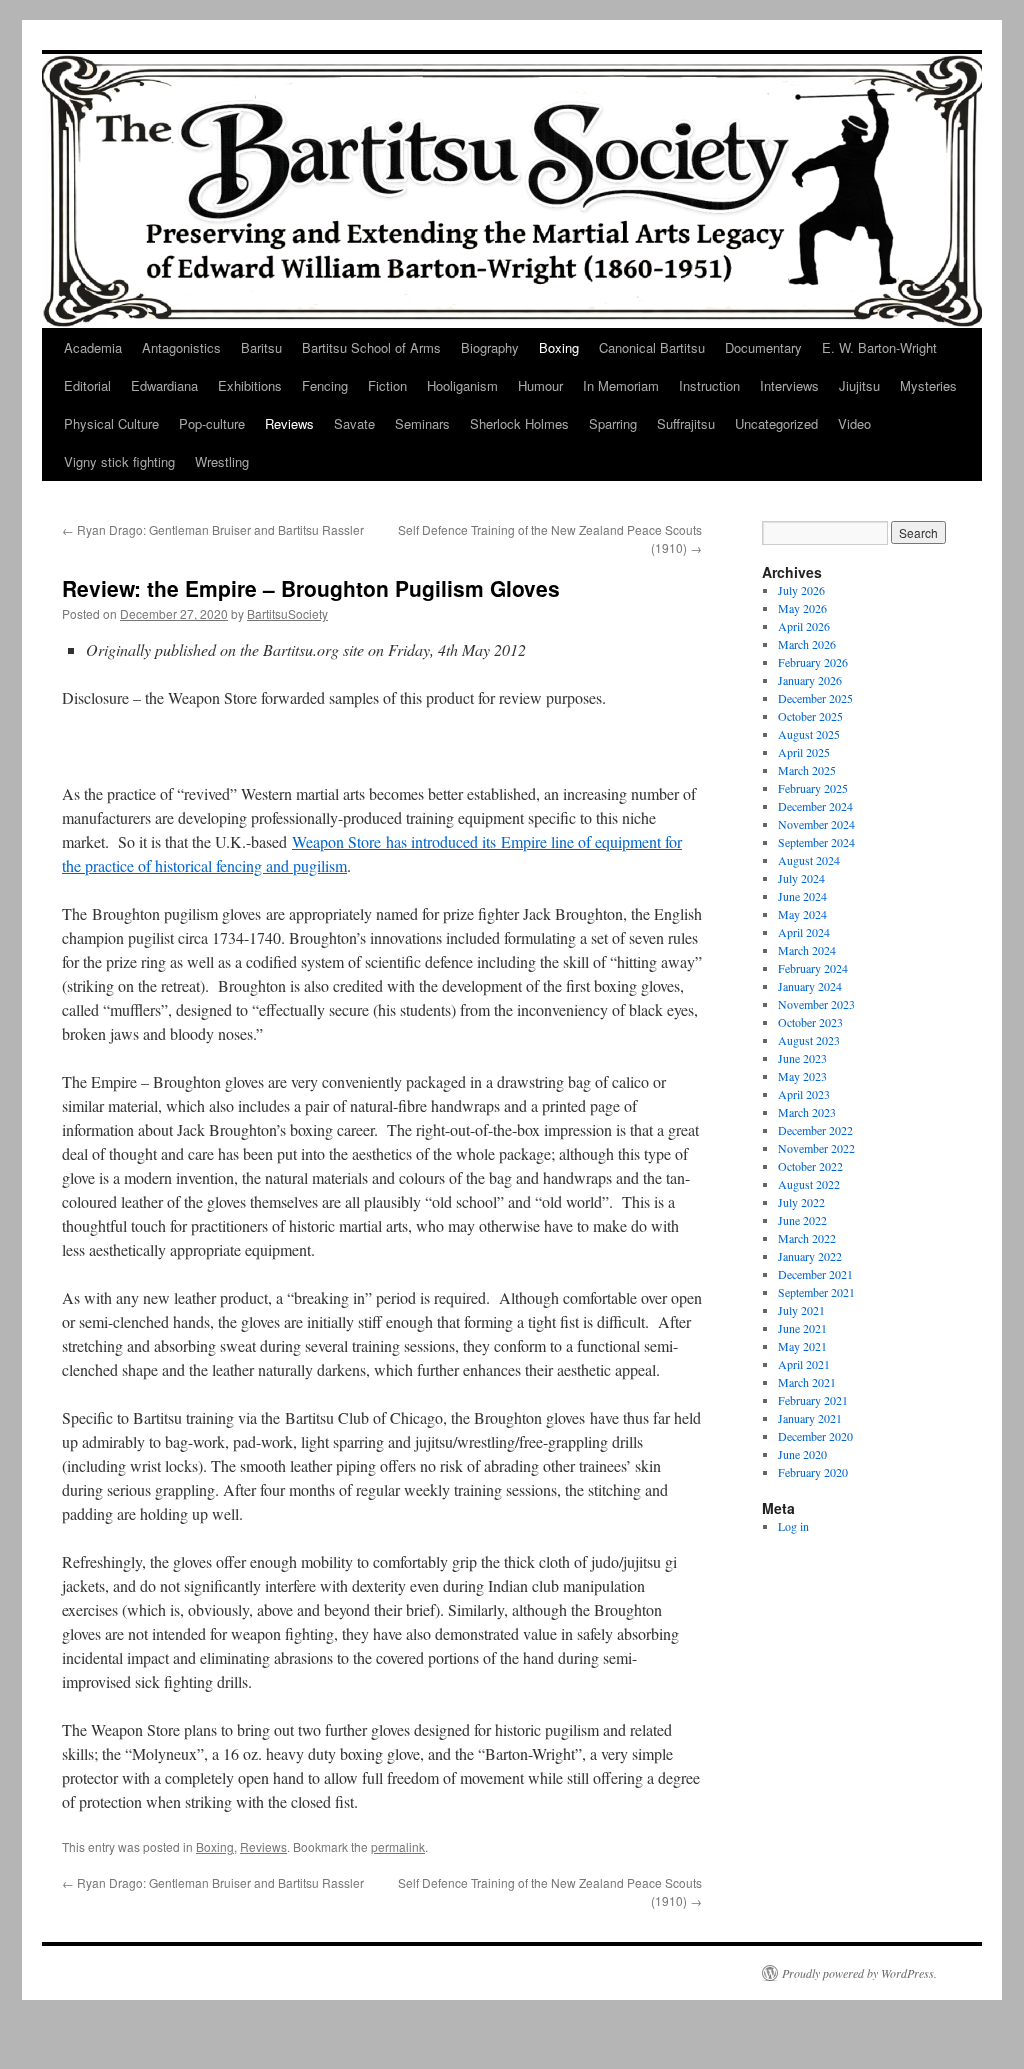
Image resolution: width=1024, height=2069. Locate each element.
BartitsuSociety (287, 613)
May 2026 (802, 608)
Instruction (709, 385)
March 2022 (807, 1238)
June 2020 (802, 1454)
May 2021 (802, 1346)
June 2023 (802, 1058)
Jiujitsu (859, 385)
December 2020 (815, 1436)
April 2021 (804, 1364)
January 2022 (810, 1256)
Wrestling (222, 461)
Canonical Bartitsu (652, 347)
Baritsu (261, 347)
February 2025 (813, 788)
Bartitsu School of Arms (371, 347)
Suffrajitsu (686, 423)
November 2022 (816, 1148)
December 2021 (815, 1274)
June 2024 (802, 896)
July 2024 (801, 878)
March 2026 (807, 644)
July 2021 (801, 1310)
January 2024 (810, 986)
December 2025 (815, 698)
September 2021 (816, 1292)
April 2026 (804, 626)
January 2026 (810, 680)
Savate (354, 423)
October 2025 (810, 716)
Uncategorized (776, 423)
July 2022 (801, 1202)
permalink (398, 1846)
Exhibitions (250, 385)
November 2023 (816, 1004)
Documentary (763, 347)
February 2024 (813, 968)
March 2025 (807, 770)
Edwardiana (164, 385)
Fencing (325, 385)
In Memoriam (621, 385)
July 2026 (801, 590)
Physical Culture (111, 423)
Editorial (87, 385)
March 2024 (807, 950)
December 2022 (815, 1130)
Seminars (422, 423)
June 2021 (802, 1328)
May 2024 (802, 914)
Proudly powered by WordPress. (859, 1973)
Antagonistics (181, 347)
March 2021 (807, 1382)
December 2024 (815, 806)
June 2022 (802, 1220)
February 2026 (813, 662)
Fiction (387, 385)
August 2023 (809, 1040)
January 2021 (810, 1418)
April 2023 (804, 1094)
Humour (540, 385)
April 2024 (804, 932)
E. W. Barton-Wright (879, 347)
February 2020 (813, 1472)
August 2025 (809, 734)
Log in (793, 1526)
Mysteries (928, 385)
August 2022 (809, 1184)
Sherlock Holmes (519, 423)
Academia (93, 347)
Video (854, 423)
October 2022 (810, 1166)
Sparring (613, 423)
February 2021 (813, 1400)
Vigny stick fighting (119, 461)
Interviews (789, 385)
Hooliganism (462, 385)
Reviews (289, 423)
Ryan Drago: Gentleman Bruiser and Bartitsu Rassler (213, 529)
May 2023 (802, 1076)
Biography (490, 347)
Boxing (559, 347)
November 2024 (816, 824)
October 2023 (810, 1022)
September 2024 (816, 842)
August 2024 (809, 860)
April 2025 (804, 752)
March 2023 (807, 1112)
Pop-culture (212, 423)
